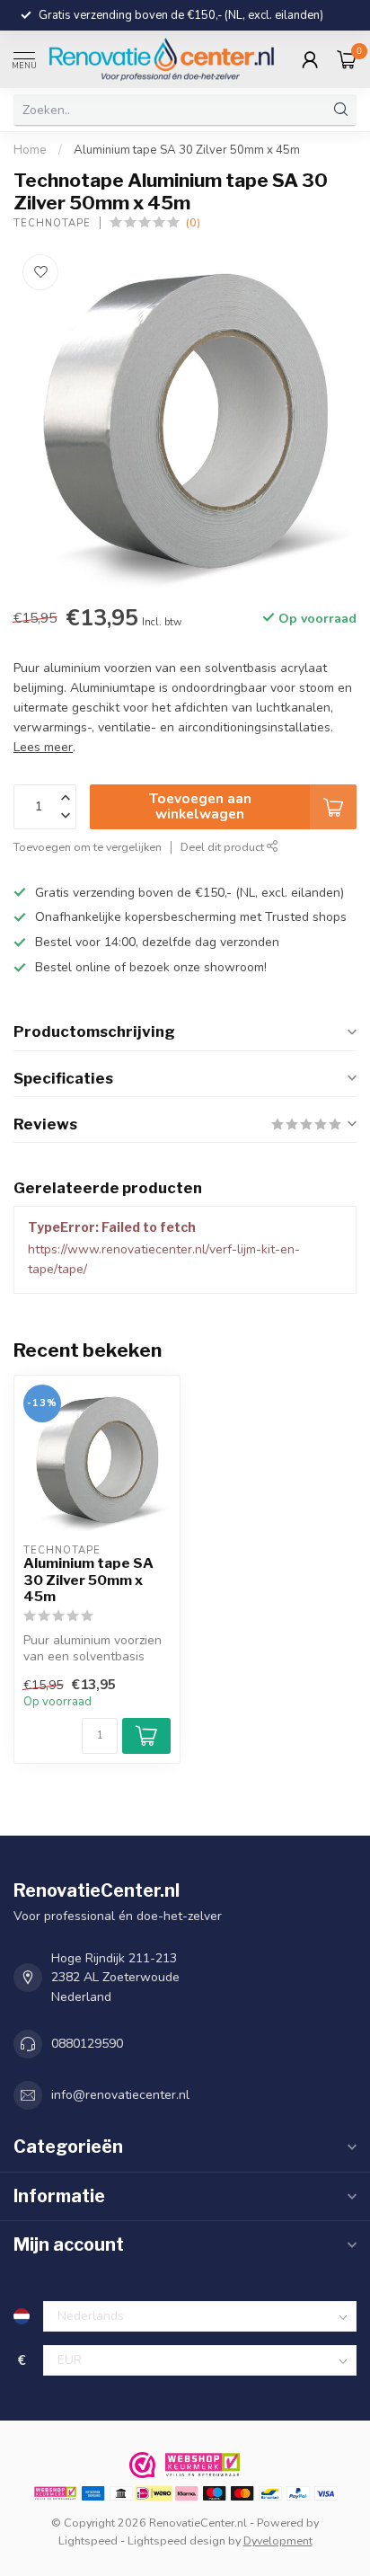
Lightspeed (88, 2541)
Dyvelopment (278, 2541)
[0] (347, 59)
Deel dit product (224, 847)
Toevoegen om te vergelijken (88, 847)
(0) (193, 222)
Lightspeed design (176, 2541)
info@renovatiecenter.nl (120, 2095)
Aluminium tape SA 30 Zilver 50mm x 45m (187, 150)
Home (30, 150)
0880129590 (87, 2044)
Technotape (52, 223)
